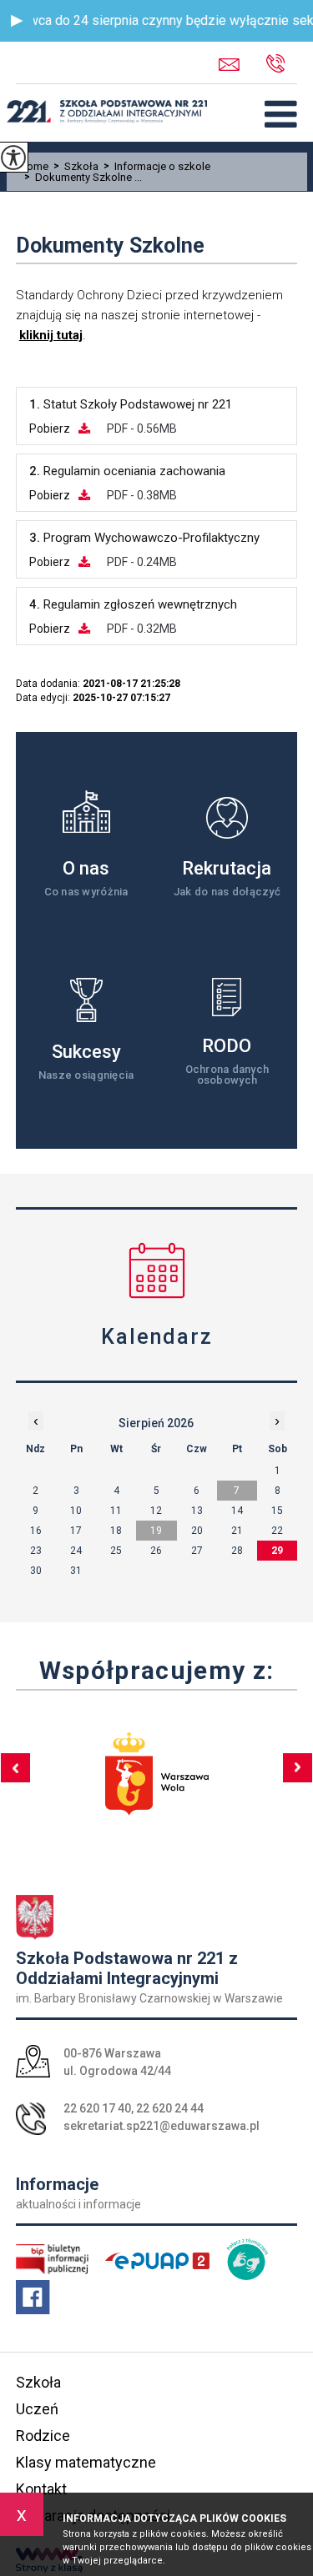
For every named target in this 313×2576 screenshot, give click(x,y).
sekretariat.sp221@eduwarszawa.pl (242, 65)
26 (156, 1551)
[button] (17, 21)
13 (197, 1511)
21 (237, 1531)
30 (36, 1571)
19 (156, 1531)
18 (116, 1531)
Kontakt (41, 2489)
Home (34, 166)
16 (36, 1531)
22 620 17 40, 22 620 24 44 (287, 65)
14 (237, 1511)
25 (116, 1551)
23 (36, 1551)
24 (76, 1551)
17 (76, 1531)
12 (156, 1511)
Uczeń (37, 2409)
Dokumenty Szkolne (110, 246)
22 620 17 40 (97, 2108)
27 (197, 1551)
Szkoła (76, 166)
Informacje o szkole (157, 166)
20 (197, 1531)
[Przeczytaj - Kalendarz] (157, 1270)
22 (277, 1531)
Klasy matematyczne (86, 2462)
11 (116, 1511)
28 (237, 1551)
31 (76, 1571)
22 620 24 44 (170, 2108)
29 (277, 1551)
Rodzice (43, 2436)
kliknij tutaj (51, 335)
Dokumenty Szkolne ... (83, 177)
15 (277, 1511)
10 (76, 1511)
